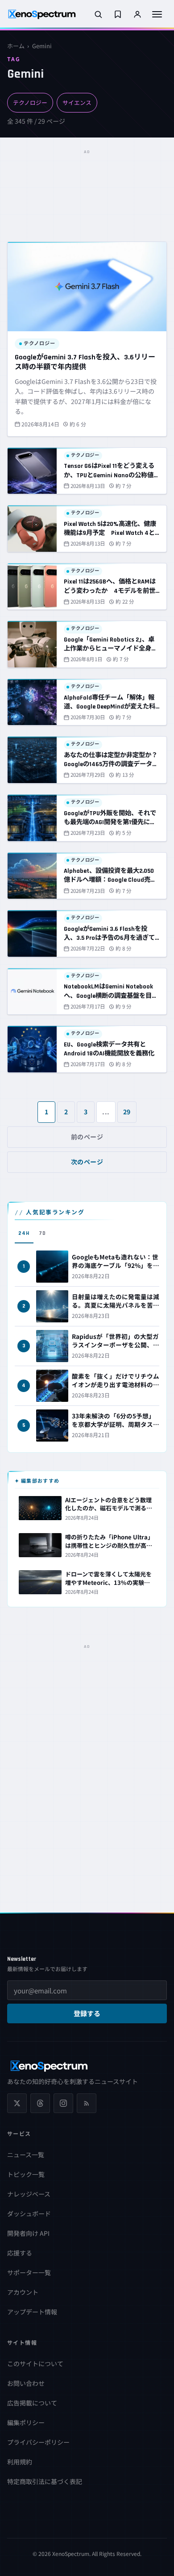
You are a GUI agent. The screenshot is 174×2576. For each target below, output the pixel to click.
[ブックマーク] (118, 14)
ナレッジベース (29, 2194)
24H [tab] (24, 1233)
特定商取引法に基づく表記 (45, 2481)
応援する (20, 2253)
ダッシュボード (29, 2213)
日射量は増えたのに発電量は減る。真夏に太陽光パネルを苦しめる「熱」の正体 (116, 1305)
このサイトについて (35, 2363)
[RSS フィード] (87, 2103)
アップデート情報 (32, 2312)
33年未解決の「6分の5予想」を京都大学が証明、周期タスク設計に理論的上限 (116, 1424)
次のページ (87, 1162)
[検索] (98, 14)
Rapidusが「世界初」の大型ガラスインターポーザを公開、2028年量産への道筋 (115, 1345)
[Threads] (40, 2103)
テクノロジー (30, 102)
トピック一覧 (26, 2174)
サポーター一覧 (29, 2272)
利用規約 (20, 2462)
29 (127, 1112)
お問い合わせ (26, 2383)
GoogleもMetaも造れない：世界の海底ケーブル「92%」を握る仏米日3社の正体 (116, 1265)
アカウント (23, 2292)
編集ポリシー (26, 2422)
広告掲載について (32, 2403)
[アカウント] (137, 14)
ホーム (16, 46)
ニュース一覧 (26, 2155)
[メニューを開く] (157, 14)
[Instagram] (63, 2103)
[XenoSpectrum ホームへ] (42, 14)
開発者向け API (28, 2233)
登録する (87, 2014)
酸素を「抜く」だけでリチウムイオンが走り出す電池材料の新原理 (116, 1384)
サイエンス (77, 102)
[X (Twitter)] (17, 2103)
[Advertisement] (87, 180)
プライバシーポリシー (38, 2442)
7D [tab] (42, 1233)
